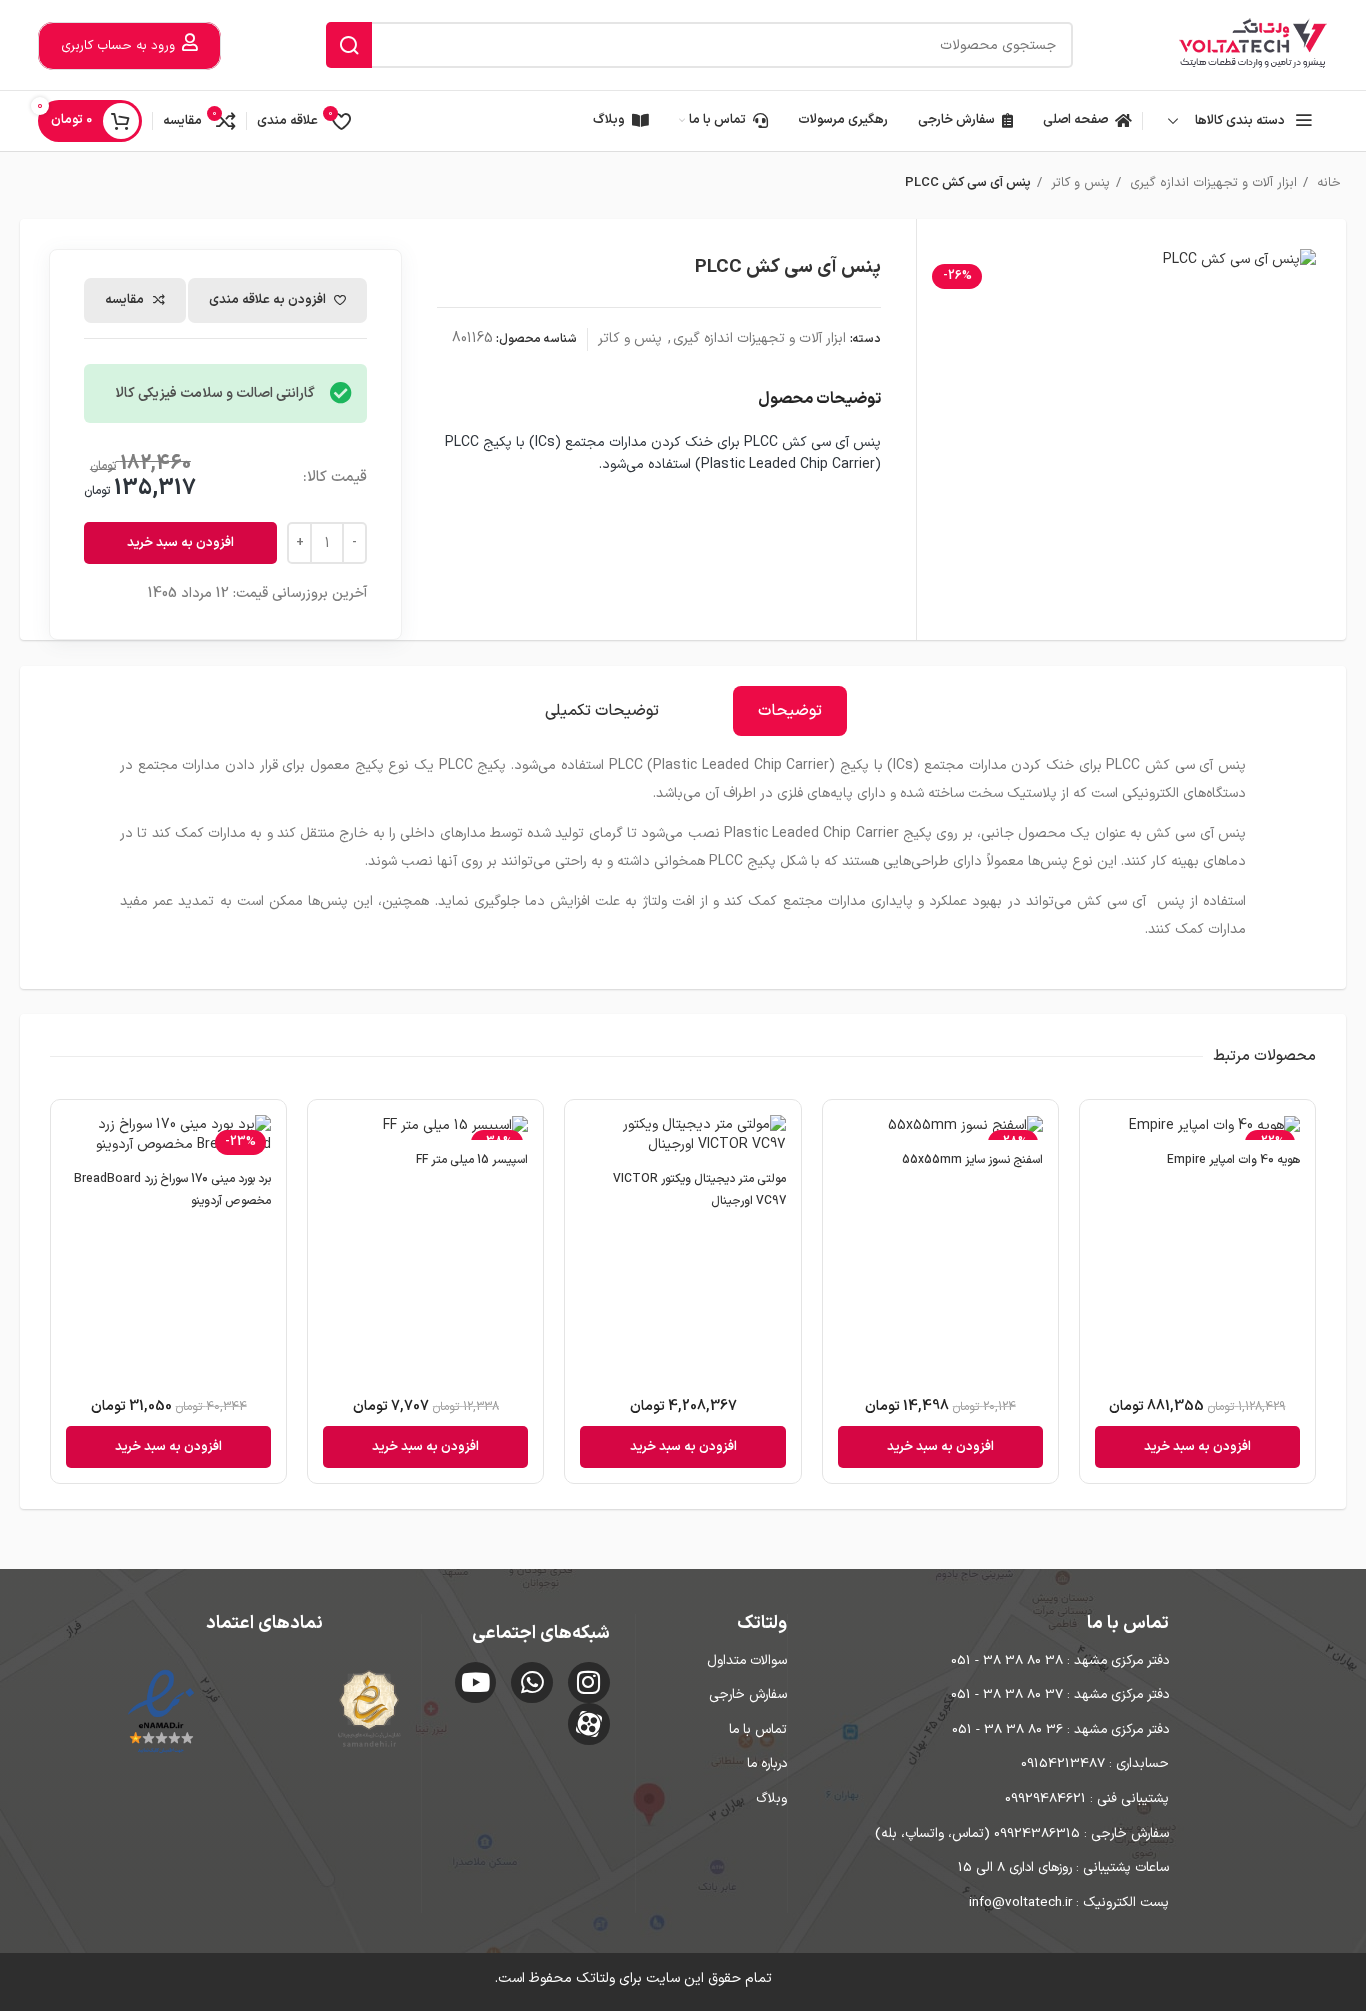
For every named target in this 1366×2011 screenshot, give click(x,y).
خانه (1327, 183)
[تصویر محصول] (1197, 1128)
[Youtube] (476, 1683)
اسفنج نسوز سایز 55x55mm (972, 1160)
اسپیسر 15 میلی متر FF (472, 1160)
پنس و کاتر (1078, 183)
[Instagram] (589, 1683)
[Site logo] (1253, 44)
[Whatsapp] (532, 1683)
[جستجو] (349, 45)
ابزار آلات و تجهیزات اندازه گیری (1211, 183)
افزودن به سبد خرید (180, 543)
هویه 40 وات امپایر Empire (1233, 1160)
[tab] (790, 711)
